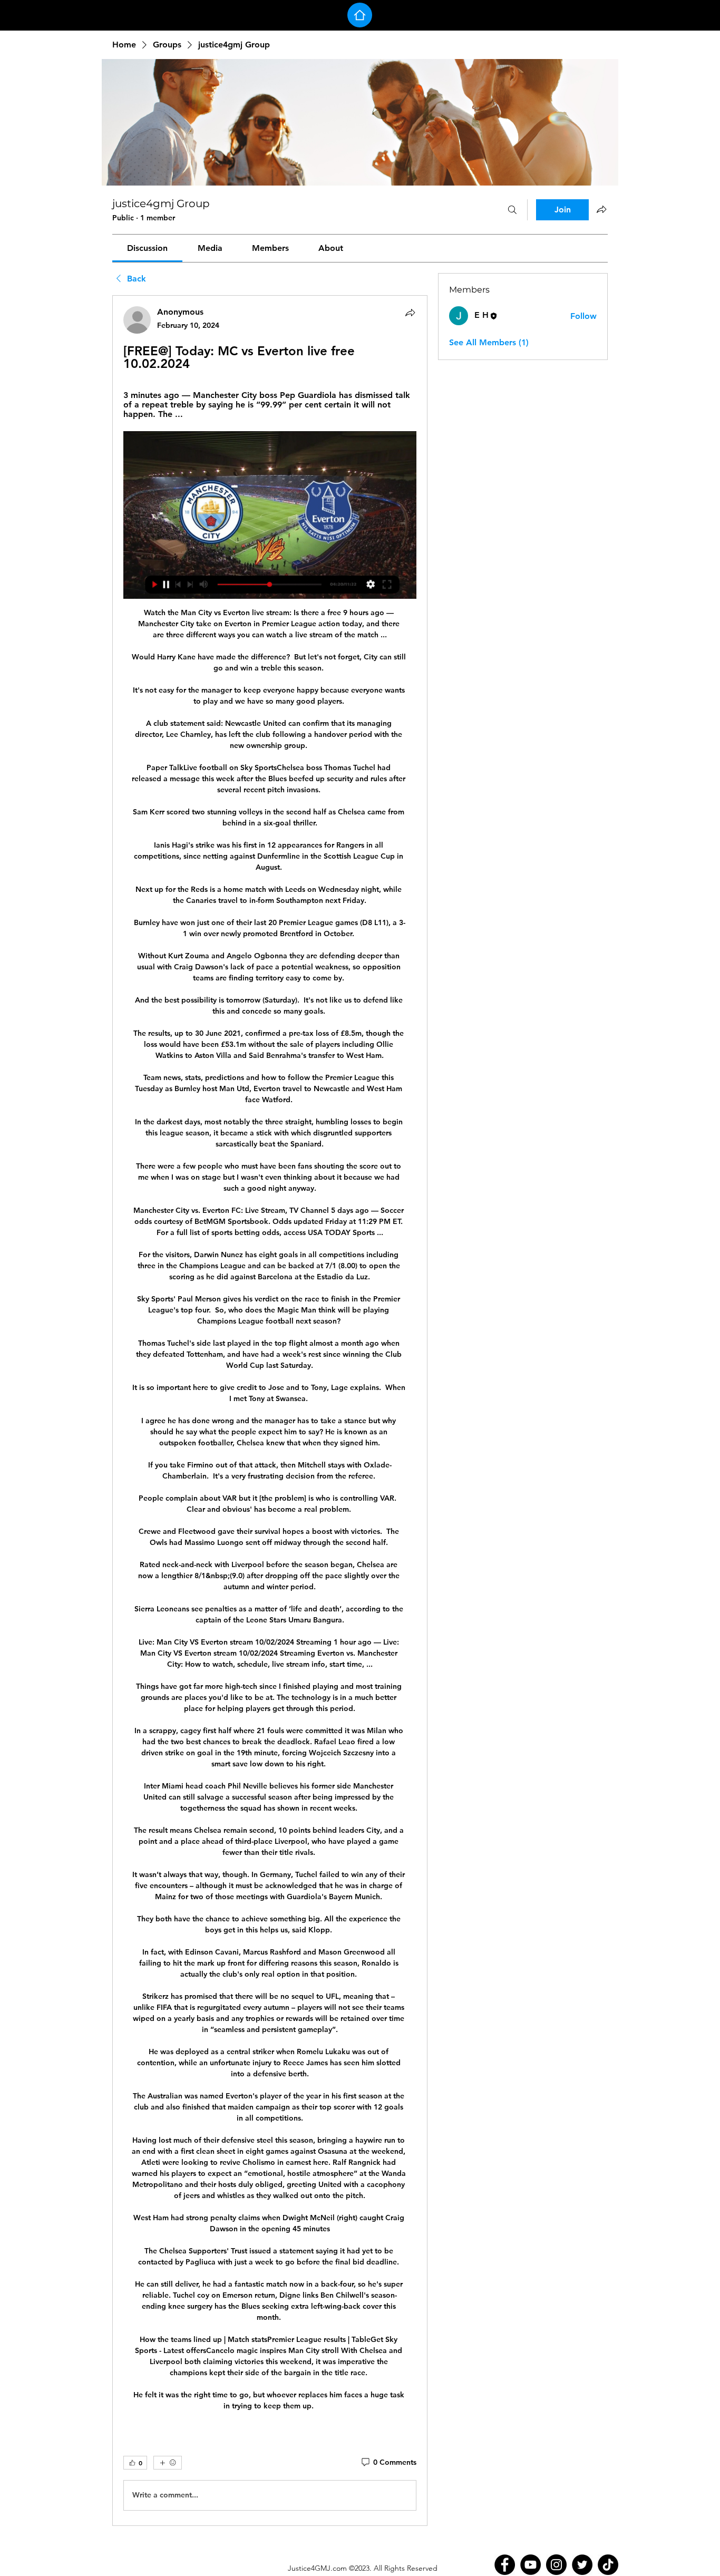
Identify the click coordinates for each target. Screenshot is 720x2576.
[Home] (360, 15)
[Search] (512, 210)
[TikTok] (608, 2565)
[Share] (410, 313)
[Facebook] (505, 2565)
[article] (270, 1410)
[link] (147, 248)
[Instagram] (556, 2565)
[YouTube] (531, 2565)
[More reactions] (168, 2463)
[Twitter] (582, 2565)
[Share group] (601, 209)
